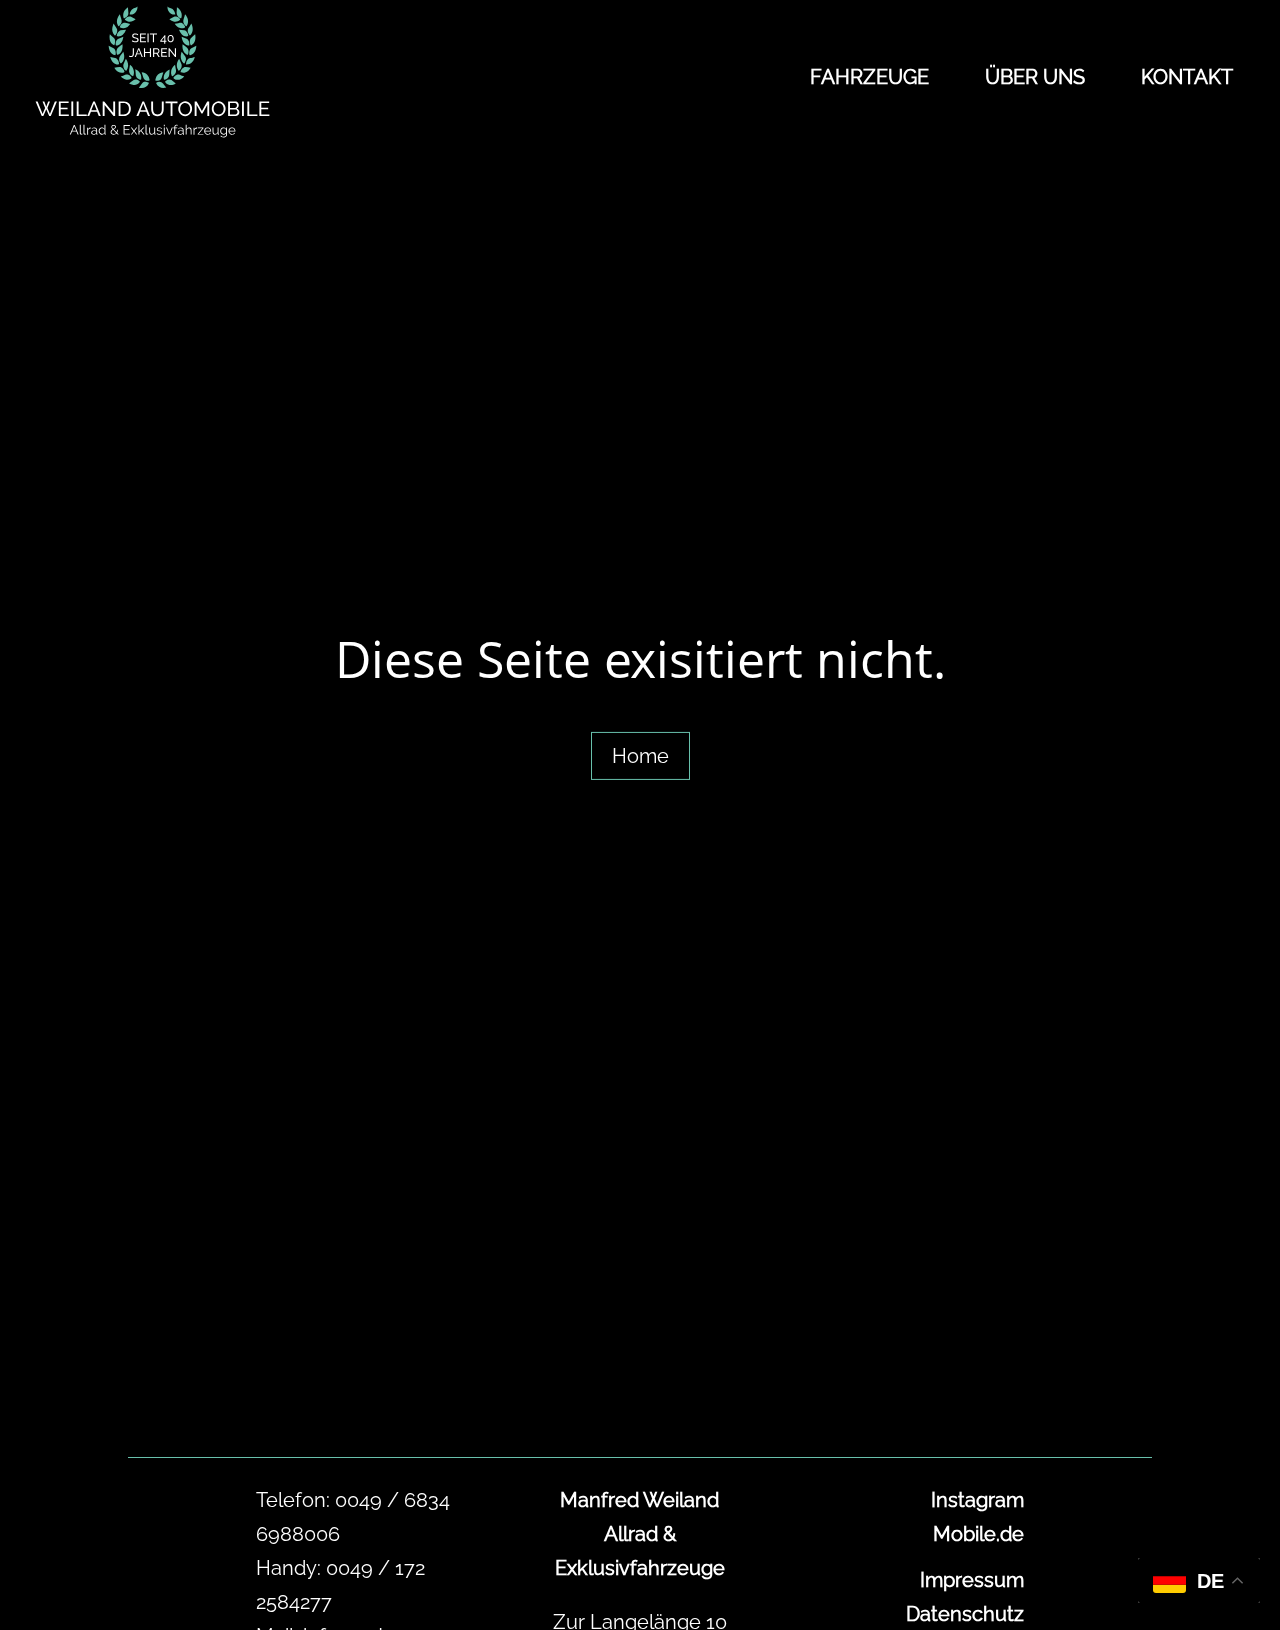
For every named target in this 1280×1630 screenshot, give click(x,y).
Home (640, 756)
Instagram (977, 1500)
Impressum (972, 1580)
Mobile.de (978, 1534)
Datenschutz (965, 1614)
